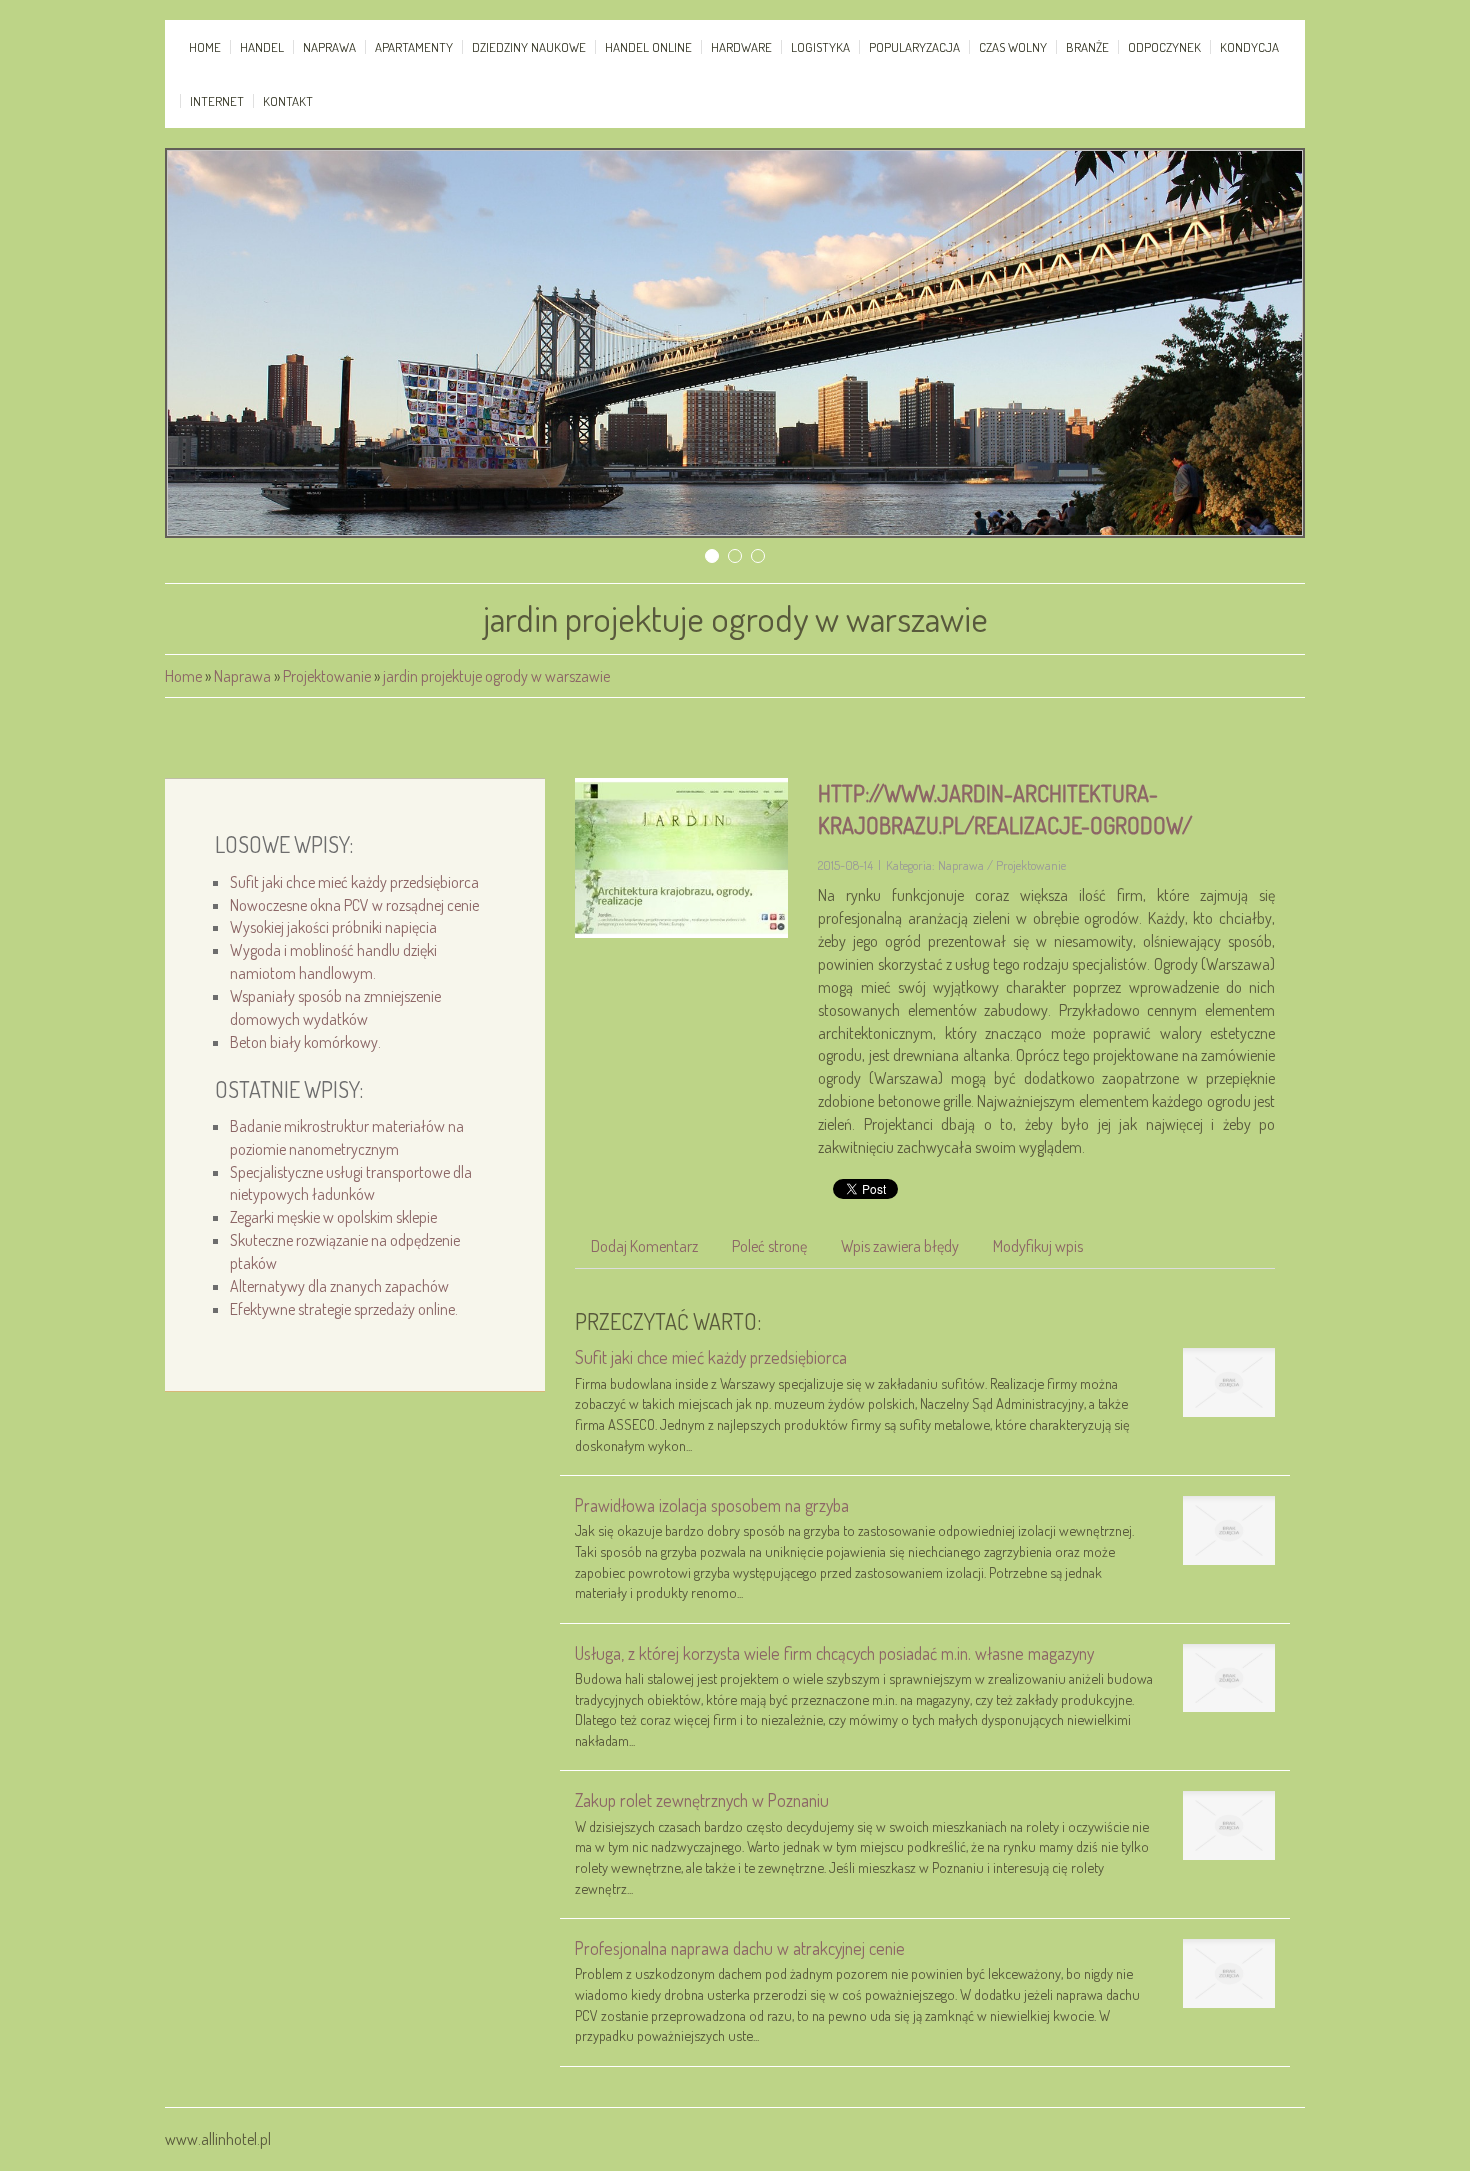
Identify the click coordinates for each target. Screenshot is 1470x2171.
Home (183, 676)
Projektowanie (327, 676)
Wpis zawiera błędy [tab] (900, 1246)
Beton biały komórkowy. (305, 1042)
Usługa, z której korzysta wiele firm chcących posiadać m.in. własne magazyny (834, 1653)
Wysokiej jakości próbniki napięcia (333, 927)
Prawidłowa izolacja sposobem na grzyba (712, 1505)
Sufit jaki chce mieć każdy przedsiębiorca (354, 882)
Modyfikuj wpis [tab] (1038, 1246)
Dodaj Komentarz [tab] (644, 1246)
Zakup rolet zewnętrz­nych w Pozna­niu (702, 1800)
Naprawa (242, 676)
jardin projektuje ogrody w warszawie (496, 676)
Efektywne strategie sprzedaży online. (344, 1309)
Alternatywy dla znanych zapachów (339, 1286)
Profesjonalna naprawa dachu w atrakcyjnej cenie (740, 1948)
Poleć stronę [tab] (769, 1246)
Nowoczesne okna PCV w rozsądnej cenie (354, 905)
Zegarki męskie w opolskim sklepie (333, 1217)
